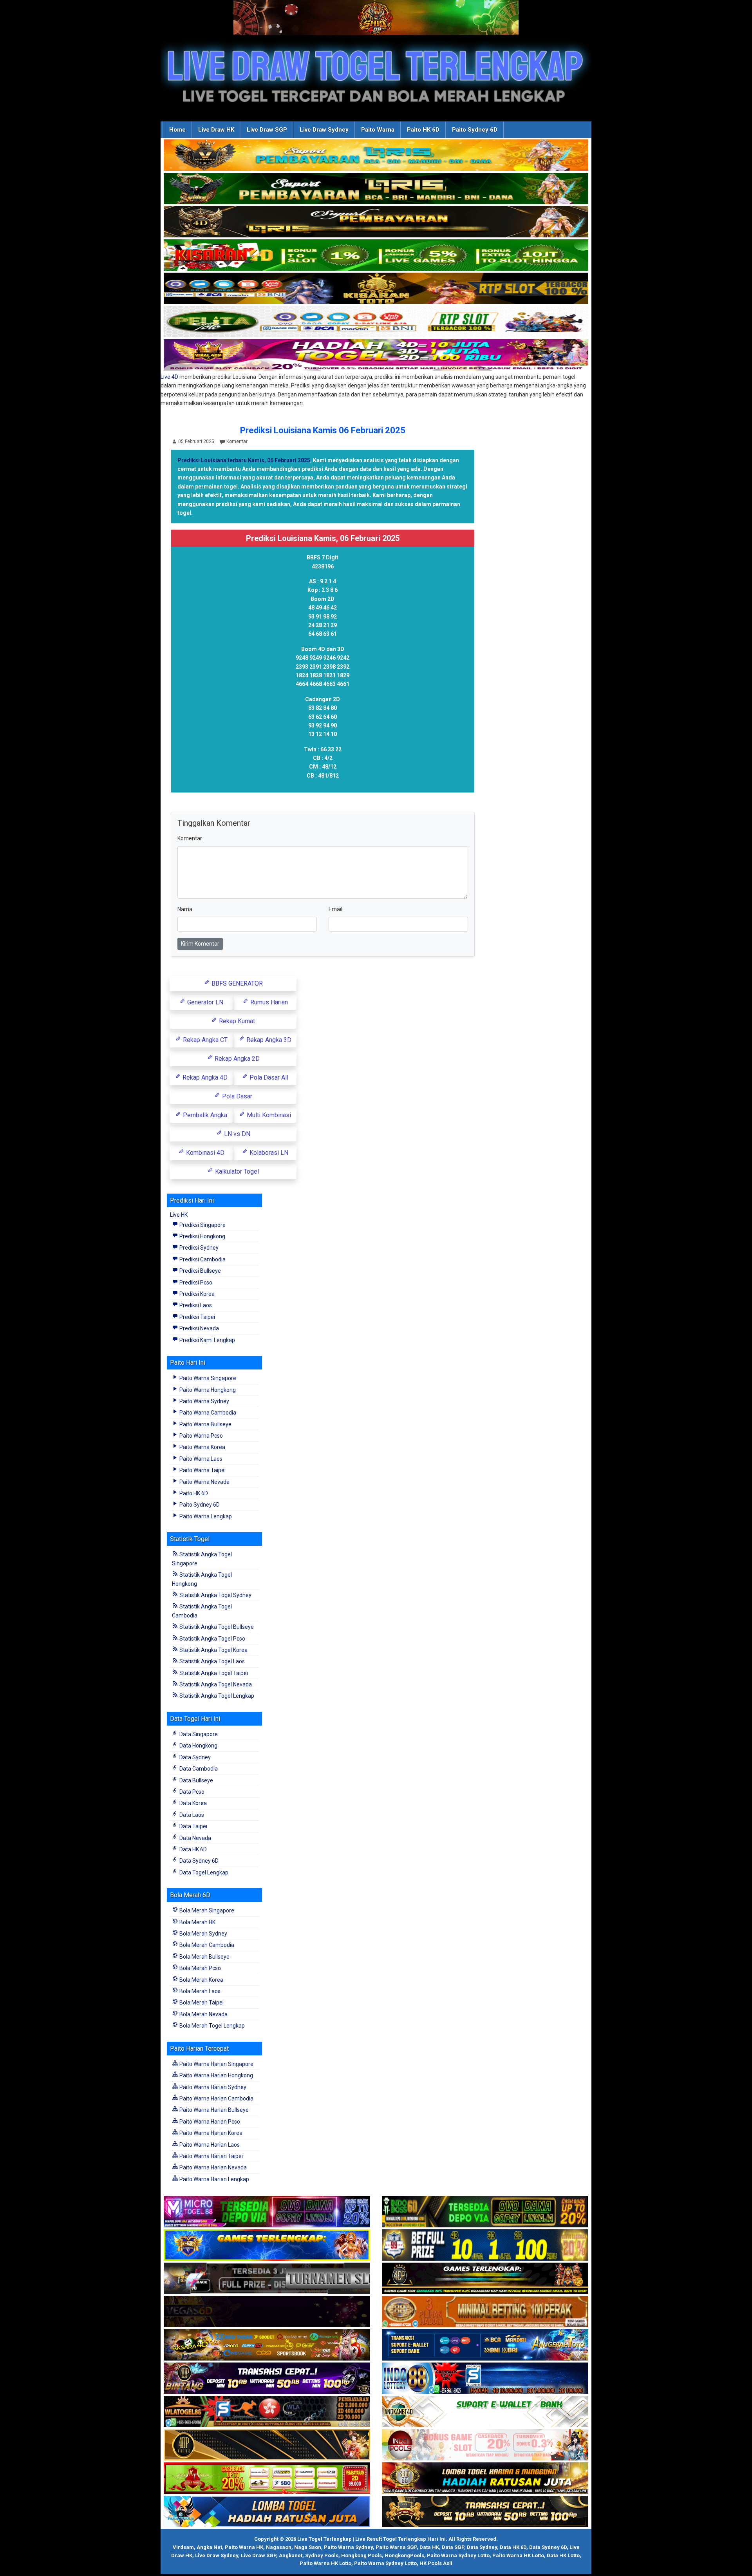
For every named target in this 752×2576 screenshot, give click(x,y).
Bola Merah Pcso (200, 1968)
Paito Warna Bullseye (205, 1424)
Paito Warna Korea (202, 1447)
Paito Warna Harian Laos (209, 2145)
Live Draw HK (216, 130)
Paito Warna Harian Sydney (212, 2087)
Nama (185, 909)
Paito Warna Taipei (202, 1470)
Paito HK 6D (423, 130)
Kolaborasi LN (268, 1153)
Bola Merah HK (197, 1922)
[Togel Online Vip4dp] (485, 2279)
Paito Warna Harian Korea (210, 2133)
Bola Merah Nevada (203, 2014)
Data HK (429, 2547)
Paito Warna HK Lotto (518, 2555)
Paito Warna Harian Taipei (211, 2156)
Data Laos (191, 1815)
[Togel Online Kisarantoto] (376, 289)
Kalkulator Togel (236, 1171)
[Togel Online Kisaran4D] (376, 255)
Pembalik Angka (204, 1115)
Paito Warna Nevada (204, 1482)
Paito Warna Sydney (204, 1401)
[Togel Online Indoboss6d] (485, 2212)
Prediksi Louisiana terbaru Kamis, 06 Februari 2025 (244, 460)
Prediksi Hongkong (202, 1236)
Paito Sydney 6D (475, 130)
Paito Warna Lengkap (205, 1516)
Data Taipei (193, 1826)
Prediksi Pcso (195, 1283)
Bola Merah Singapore (206, 1910)
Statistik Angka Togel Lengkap (216, 1696)
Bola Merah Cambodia (206, 1945)
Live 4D (169, 377)
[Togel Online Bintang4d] (267, 2379)
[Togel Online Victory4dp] (267, 2245)
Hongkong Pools (362, 2555)
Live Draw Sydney (324, 130)
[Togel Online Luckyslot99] (485, 2245)
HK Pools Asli (436, 2563)
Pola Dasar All (268, 1077)
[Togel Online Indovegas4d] (485, 2512)
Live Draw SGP (267, 130)
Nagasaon (279, 2547)
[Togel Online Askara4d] (267, 2345)
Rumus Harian (268, 1002)
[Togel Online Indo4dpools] (267, 2512)
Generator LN (204, 1002)
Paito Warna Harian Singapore (216, 2064)
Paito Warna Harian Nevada (212, 2167)
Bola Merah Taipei (201, 2003)
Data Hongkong (198, 1746)
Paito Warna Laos (200, 1459)
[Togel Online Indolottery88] (485, 2379)
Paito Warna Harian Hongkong (216, 2075)
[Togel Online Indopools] (485, 2445)
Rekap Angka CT (204, 1040)
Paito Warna (378, 130)
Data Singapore (198, 1734)
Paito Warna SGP (396, 2547)
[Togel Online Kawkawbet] (267, 2279)
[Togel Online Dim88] (376, 189)
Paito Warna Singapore (207, 1378)
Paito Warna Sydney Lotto (458, 2555)
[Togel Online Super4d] (376, 222)
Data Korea (193, 1803)
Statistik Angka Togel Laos (211, 1661)
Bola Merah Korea (201, 1980)
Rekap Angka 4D (204, 1077)
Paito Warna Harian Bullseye (213, 2110)
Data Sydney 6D (198, 1861)
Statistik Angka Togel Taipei (213, 1673)
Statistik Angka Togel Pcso (212, 1639)
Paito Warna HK (244, 2547)
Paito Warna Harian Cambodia (216, 2098)
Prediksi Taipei (197, 1317)
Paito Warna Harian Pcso (209, 2122)
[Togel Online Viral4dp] (376, 355)
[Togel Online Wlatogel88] (267, 2412)
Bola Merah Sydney (203, 1934)
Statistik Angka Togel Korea (213, 1650)
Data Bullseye (196, 1780)
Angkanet (291, 2555)
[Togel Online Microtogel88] (267, 2212)
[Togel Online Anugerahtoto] (485, 2345)
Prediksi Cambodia (202, 1259)
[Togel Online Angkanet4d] (485, 2412)
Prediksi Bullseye (200, 1271)
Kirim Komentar (200, 944)
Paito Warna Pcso (201, 1436)
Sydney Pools (322, 2555)
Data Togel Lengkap (203, 1872)
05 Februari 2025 (196, 441)
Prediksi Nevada (199, 1328)
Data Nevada (195, 1838)
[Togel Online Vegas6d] (267, 2312)
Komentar (237, 441)
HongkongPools (404, 2555)
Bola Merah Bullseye (204, 1957)
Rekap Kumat (236, 1021)
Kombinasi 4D (204, 1153)
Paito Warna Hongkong (207, 1390)
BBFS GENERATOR (236, 983)
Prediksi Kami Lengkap (207, 1340)
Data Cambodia (198, 1769)
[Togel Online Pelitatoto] (376, 322)
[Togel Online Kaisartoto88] (267, 2478)
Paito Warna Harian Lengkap (214, 2179)
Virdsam (183, 2547)
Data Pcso (191, 1792)
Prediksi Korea (196, 1294)
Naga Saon (308, 2547)
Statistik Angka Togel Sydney (215, 1595)
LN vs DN (236, 1134)
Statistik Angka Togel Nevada (215, 1684)
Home (177, 130)
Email (335, 909)
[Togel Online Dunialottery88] (485, 2312)
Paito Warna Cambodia (207, 1413)
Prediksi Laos (195, 1305)
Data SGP (453, 2547)
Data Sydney (194, 1757)
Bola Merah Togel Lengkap (211, 2026)
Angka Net (209, 2547)
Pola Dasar (236, 1096)
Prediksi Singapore (202, 1225)
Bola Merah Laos (199, 1991)
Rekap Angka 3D (268, 1040)
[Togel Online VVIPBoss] (376, 156)
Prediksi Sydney (198, 1248)
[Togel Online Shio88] (485, 2478)
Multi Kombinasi (268, 1115)
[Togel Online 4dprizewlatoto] (267, 2445)
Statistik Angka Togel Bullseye (216, 1627)
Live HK (179, 1215)
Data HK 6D (193, 1849)
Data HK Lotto (563, 2555)
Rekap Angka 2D (236, 1059)
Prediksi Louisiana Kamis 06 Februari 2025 (323, 430)
